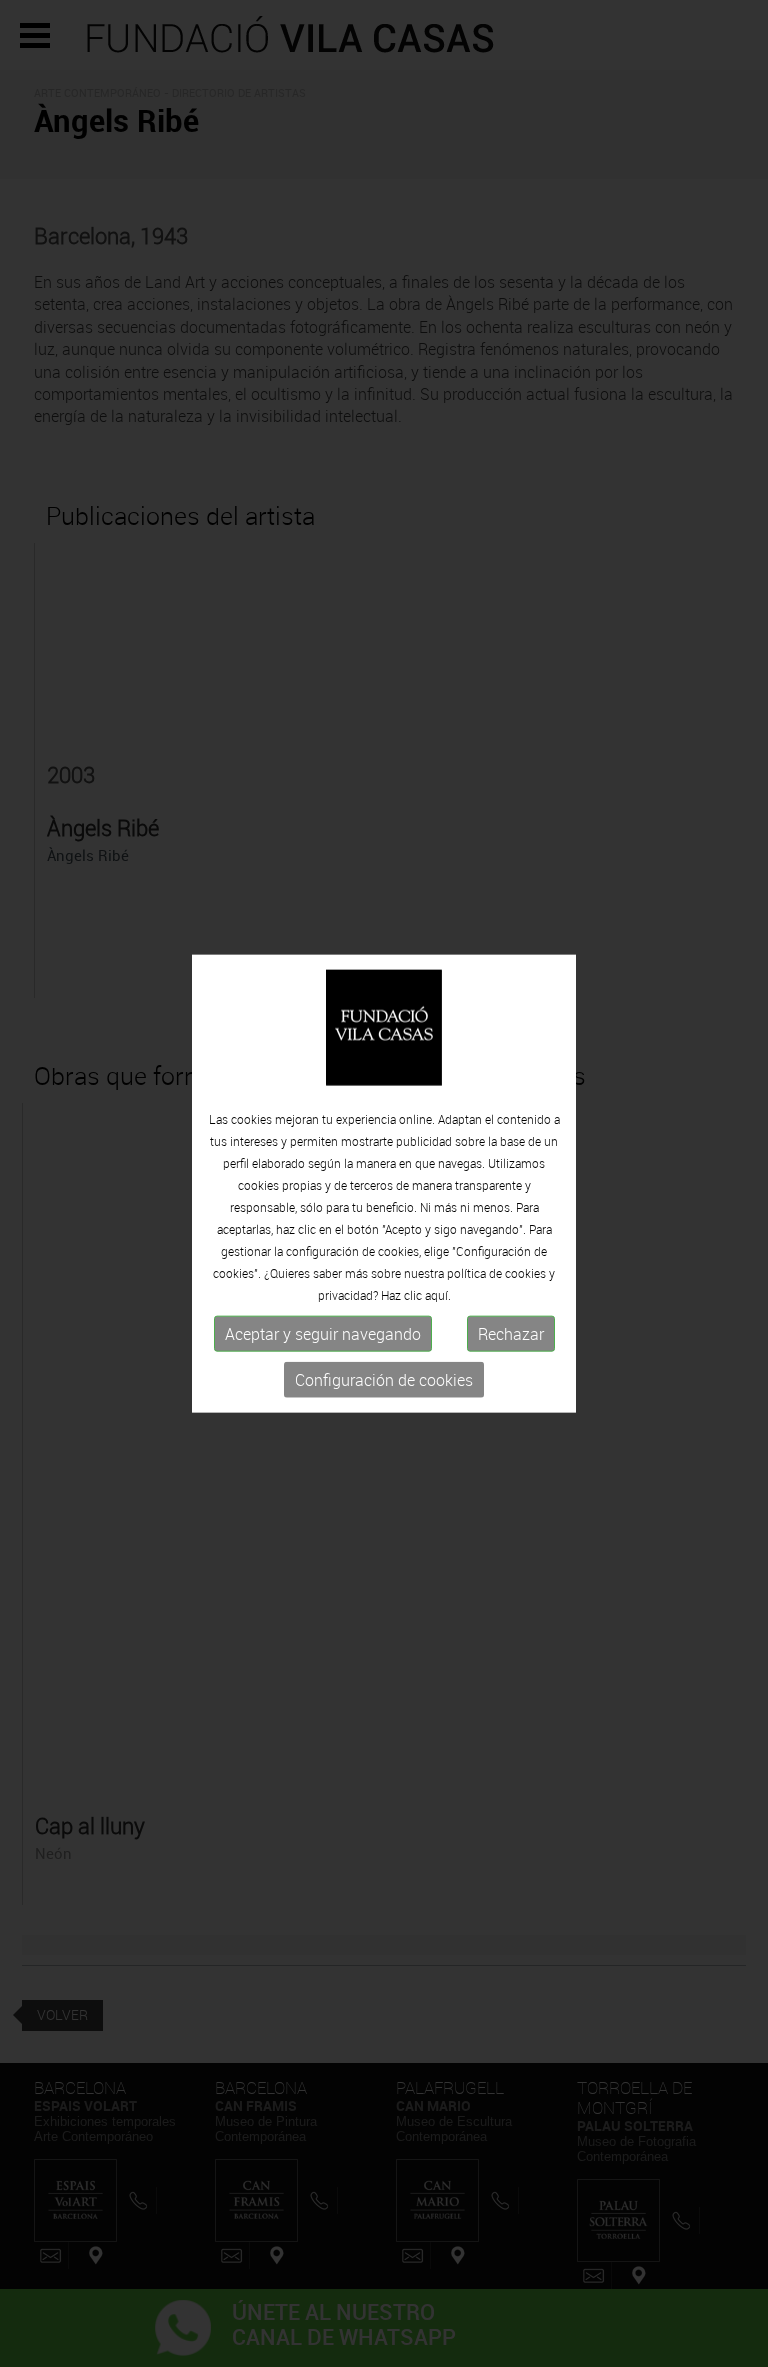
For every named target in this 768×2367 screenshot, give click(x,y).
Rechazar (511, 1334)
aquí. (438, 1295)
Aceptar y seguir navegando (323, 1334)
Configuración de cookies (384, 1380)
